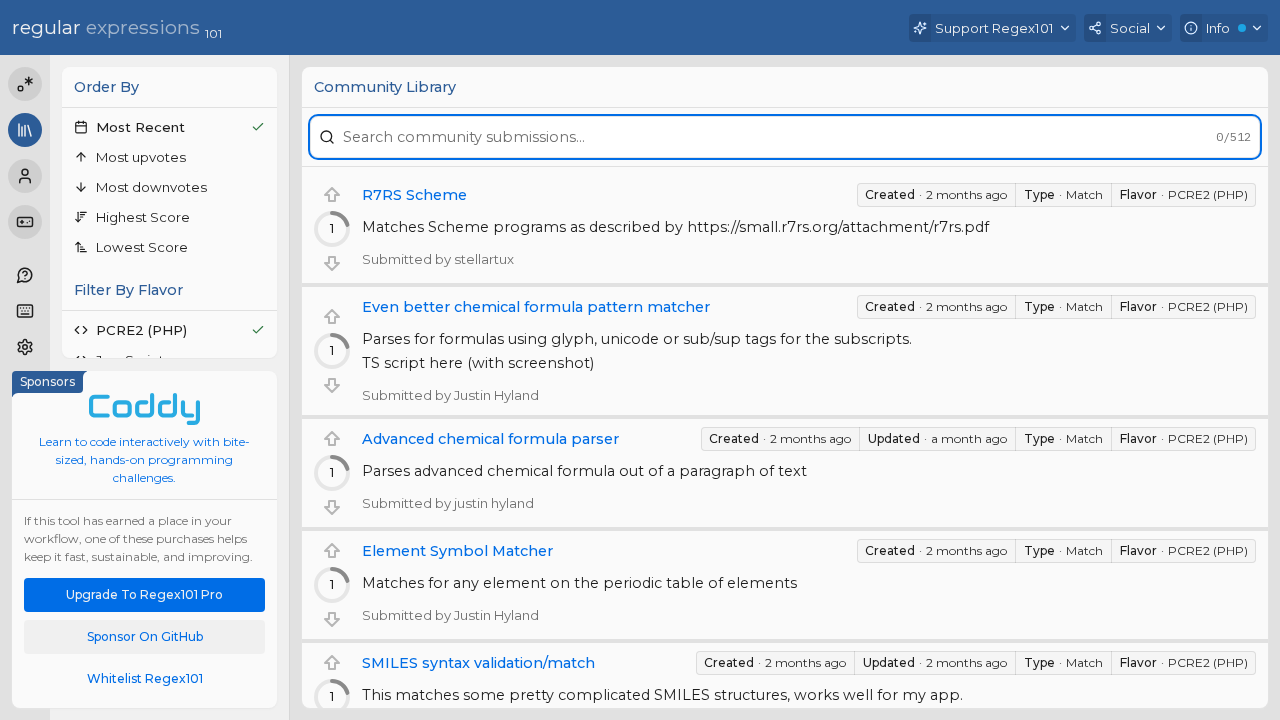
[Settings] (25, 347)
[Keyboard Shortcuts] (25, 311)
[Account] (25, 176)
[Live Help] (25, 275)
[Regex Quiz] (25, 222)
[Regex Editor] (25, 84)
